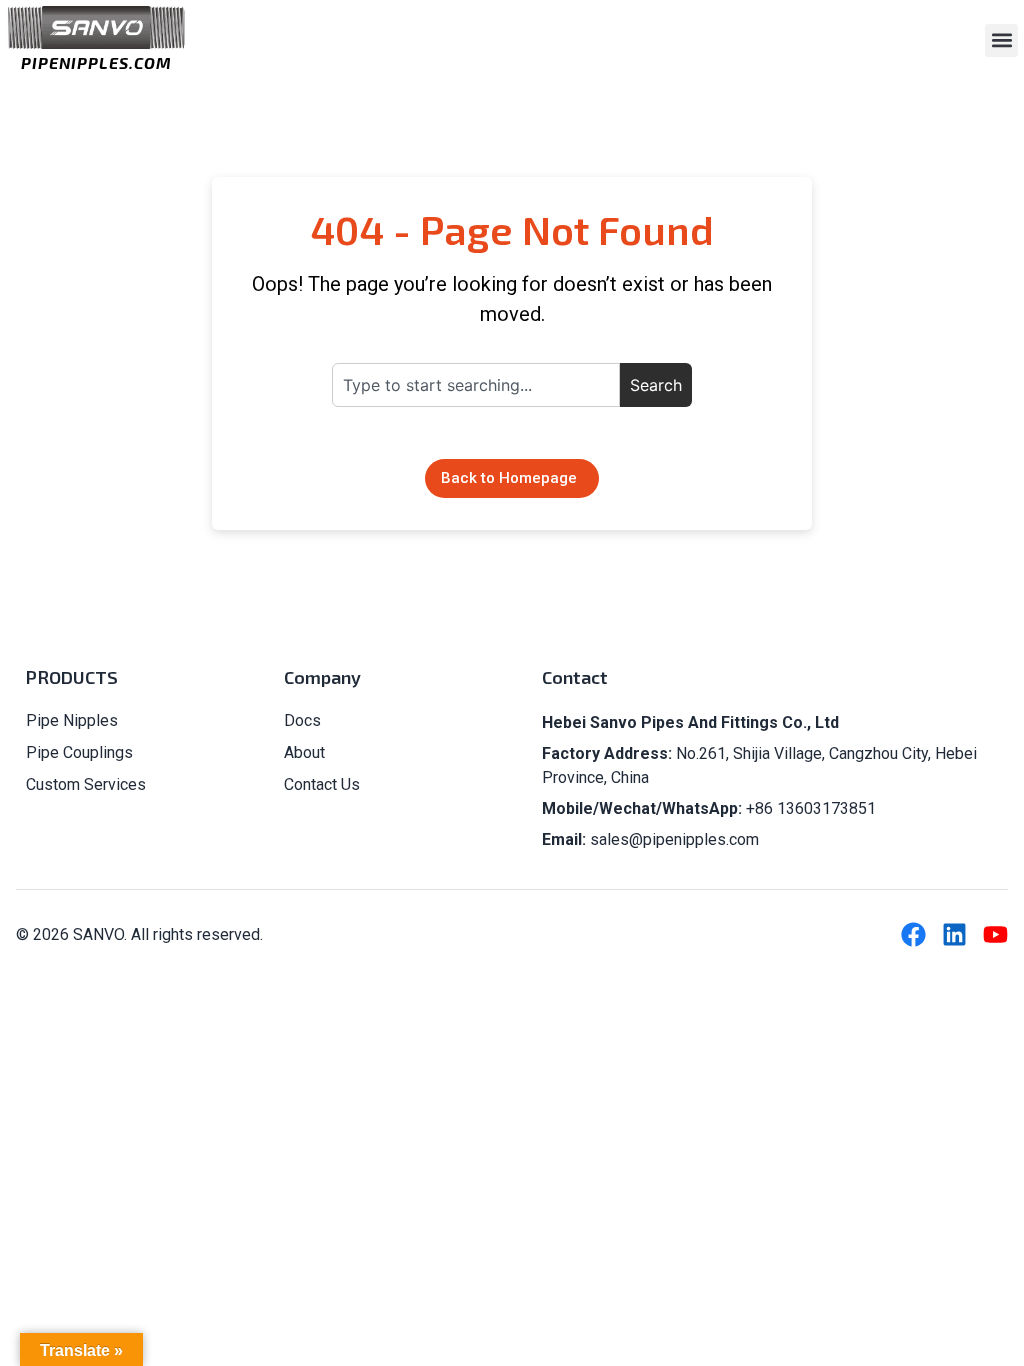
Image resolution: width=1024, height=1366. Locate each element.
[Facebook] (913, 934)
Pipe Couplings (79, 752)
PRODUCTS (72, 677)
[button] (1001, 40)
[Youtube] (995, 934)
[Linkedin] (954, 934)
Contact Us (322, 784)
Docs (302, 720)
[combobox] (476, 385)
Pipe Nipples (72, 720)
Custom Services (86, 784)
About (304, 752)
